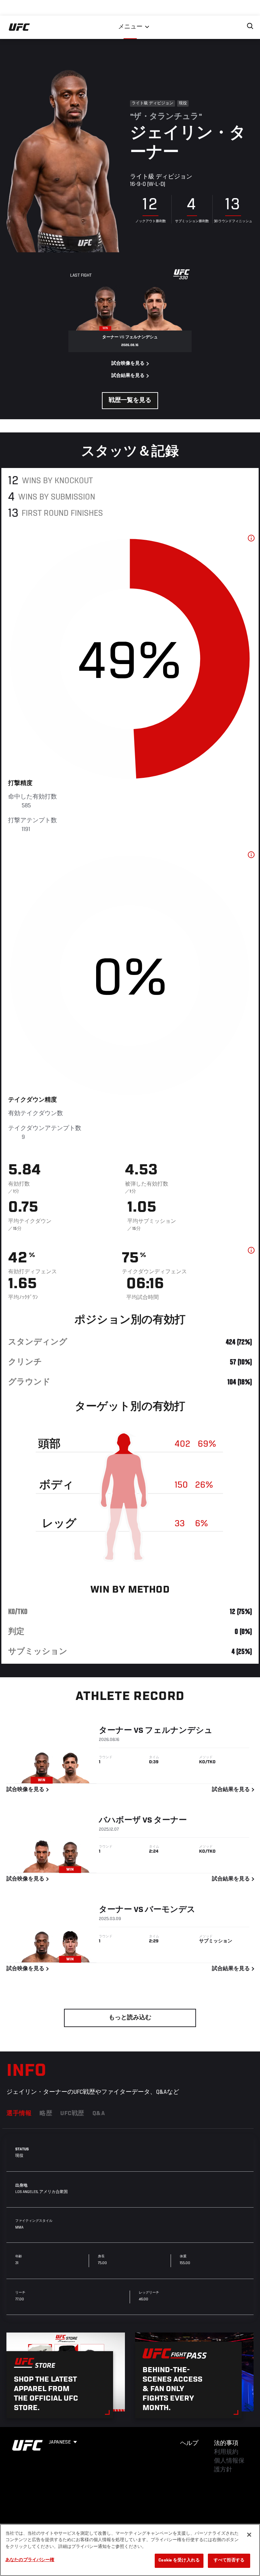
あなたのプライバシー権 (30, 2560)
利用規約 (226, 2452)
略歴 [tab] (46, 2114)
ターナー (115, 1731)
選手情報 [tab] (19, 2114)
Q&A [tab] (99, 2114)
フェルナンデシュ (179, 1731)
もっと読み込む (130, 2018)
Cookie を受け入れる (179, 2561)
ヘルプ (189, 2444)
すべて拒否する (229, 2561)
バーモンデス (170, 1910)
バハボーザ (120, 1821)
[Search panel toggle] (250, 26)
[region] (130, 2550)
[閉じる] (249, 2535)
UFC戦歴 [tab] (72, 2114)
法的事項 (226, 2444)
